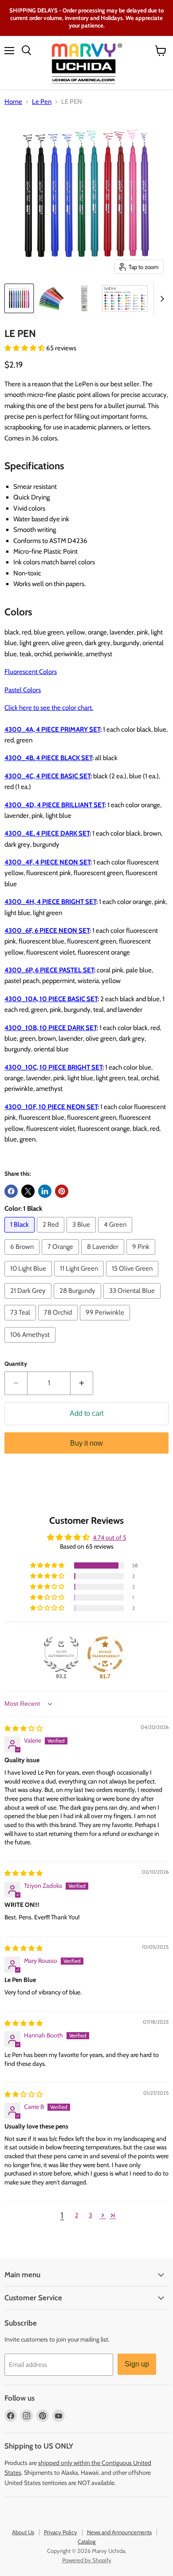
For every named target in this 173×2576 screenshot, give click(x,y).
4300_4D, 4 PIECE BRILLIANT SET (55, 805)
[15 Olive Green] (133, 1279)
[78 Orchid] (59, 1323)
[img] (24, 1728)
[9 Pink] (142, 1257)
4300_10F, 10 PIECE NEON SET (51, 1107)
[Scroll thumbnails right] (161, 299)
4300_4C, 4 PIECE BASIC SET (47, 776)
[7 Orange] (61, 1257)
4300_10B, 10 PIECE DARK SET (51, 1028)
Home (13, 102)
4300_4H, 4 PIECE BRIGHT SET (50, 902)
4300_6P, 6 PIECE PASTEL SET (49, 970)
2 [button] (77, 2215)
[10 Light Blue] (29, 1279)
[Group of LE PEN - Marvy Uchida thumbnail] (52, 298)
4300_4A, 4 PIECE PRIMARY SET (52, 729)
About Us (23, 2532)
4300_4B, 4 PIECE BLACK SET (48, 758)
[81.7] (105, 1654)
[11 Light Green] (80, 1279)
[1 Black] (21, 1235)
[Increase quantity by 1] (82, 1383)
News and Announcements (119, 2532)
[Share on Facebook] (11, 1191)
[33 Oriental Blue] (133, 1301)
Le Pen (42, 102)
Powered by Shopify (87, 2560)
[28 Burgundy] (79, 1301)
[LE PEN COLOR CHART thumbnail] (125, 298)
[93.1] (61, 1654)
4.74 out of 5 (110, 1538)
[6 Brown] (23, 1257)
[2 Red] (52, 1235)
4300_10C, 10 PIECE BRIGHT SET (53, 1067)
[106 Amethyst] (31, 1345)
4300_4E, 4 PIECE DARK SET (47, 833)
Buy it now (86, 1443)
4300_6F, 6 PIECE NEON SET (47, 931)
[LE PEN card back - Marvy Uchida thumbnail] (84, 298)
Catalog (86, 2541)
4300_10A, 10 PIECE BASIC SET (51, 999)
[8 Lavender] (104, 1257)
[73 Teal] (21, 1323)
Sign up (137, 2364)
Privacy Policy (61, 2532)
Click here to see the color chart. (49, 708)
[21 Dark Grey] (29, 1301)
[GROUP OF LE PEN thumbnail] (19, 298)
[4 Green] (116, 1235)
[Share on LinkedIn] (45, 1191)
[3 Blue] (82, 1235)
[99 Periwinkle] (106, 1323)
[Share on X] (28, 1191)
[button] (25, 348)
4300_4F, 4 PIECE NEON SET (47, 862)
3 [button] (90, 2215)
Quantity (16, 1364)
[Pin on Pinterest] (62, 1191)
